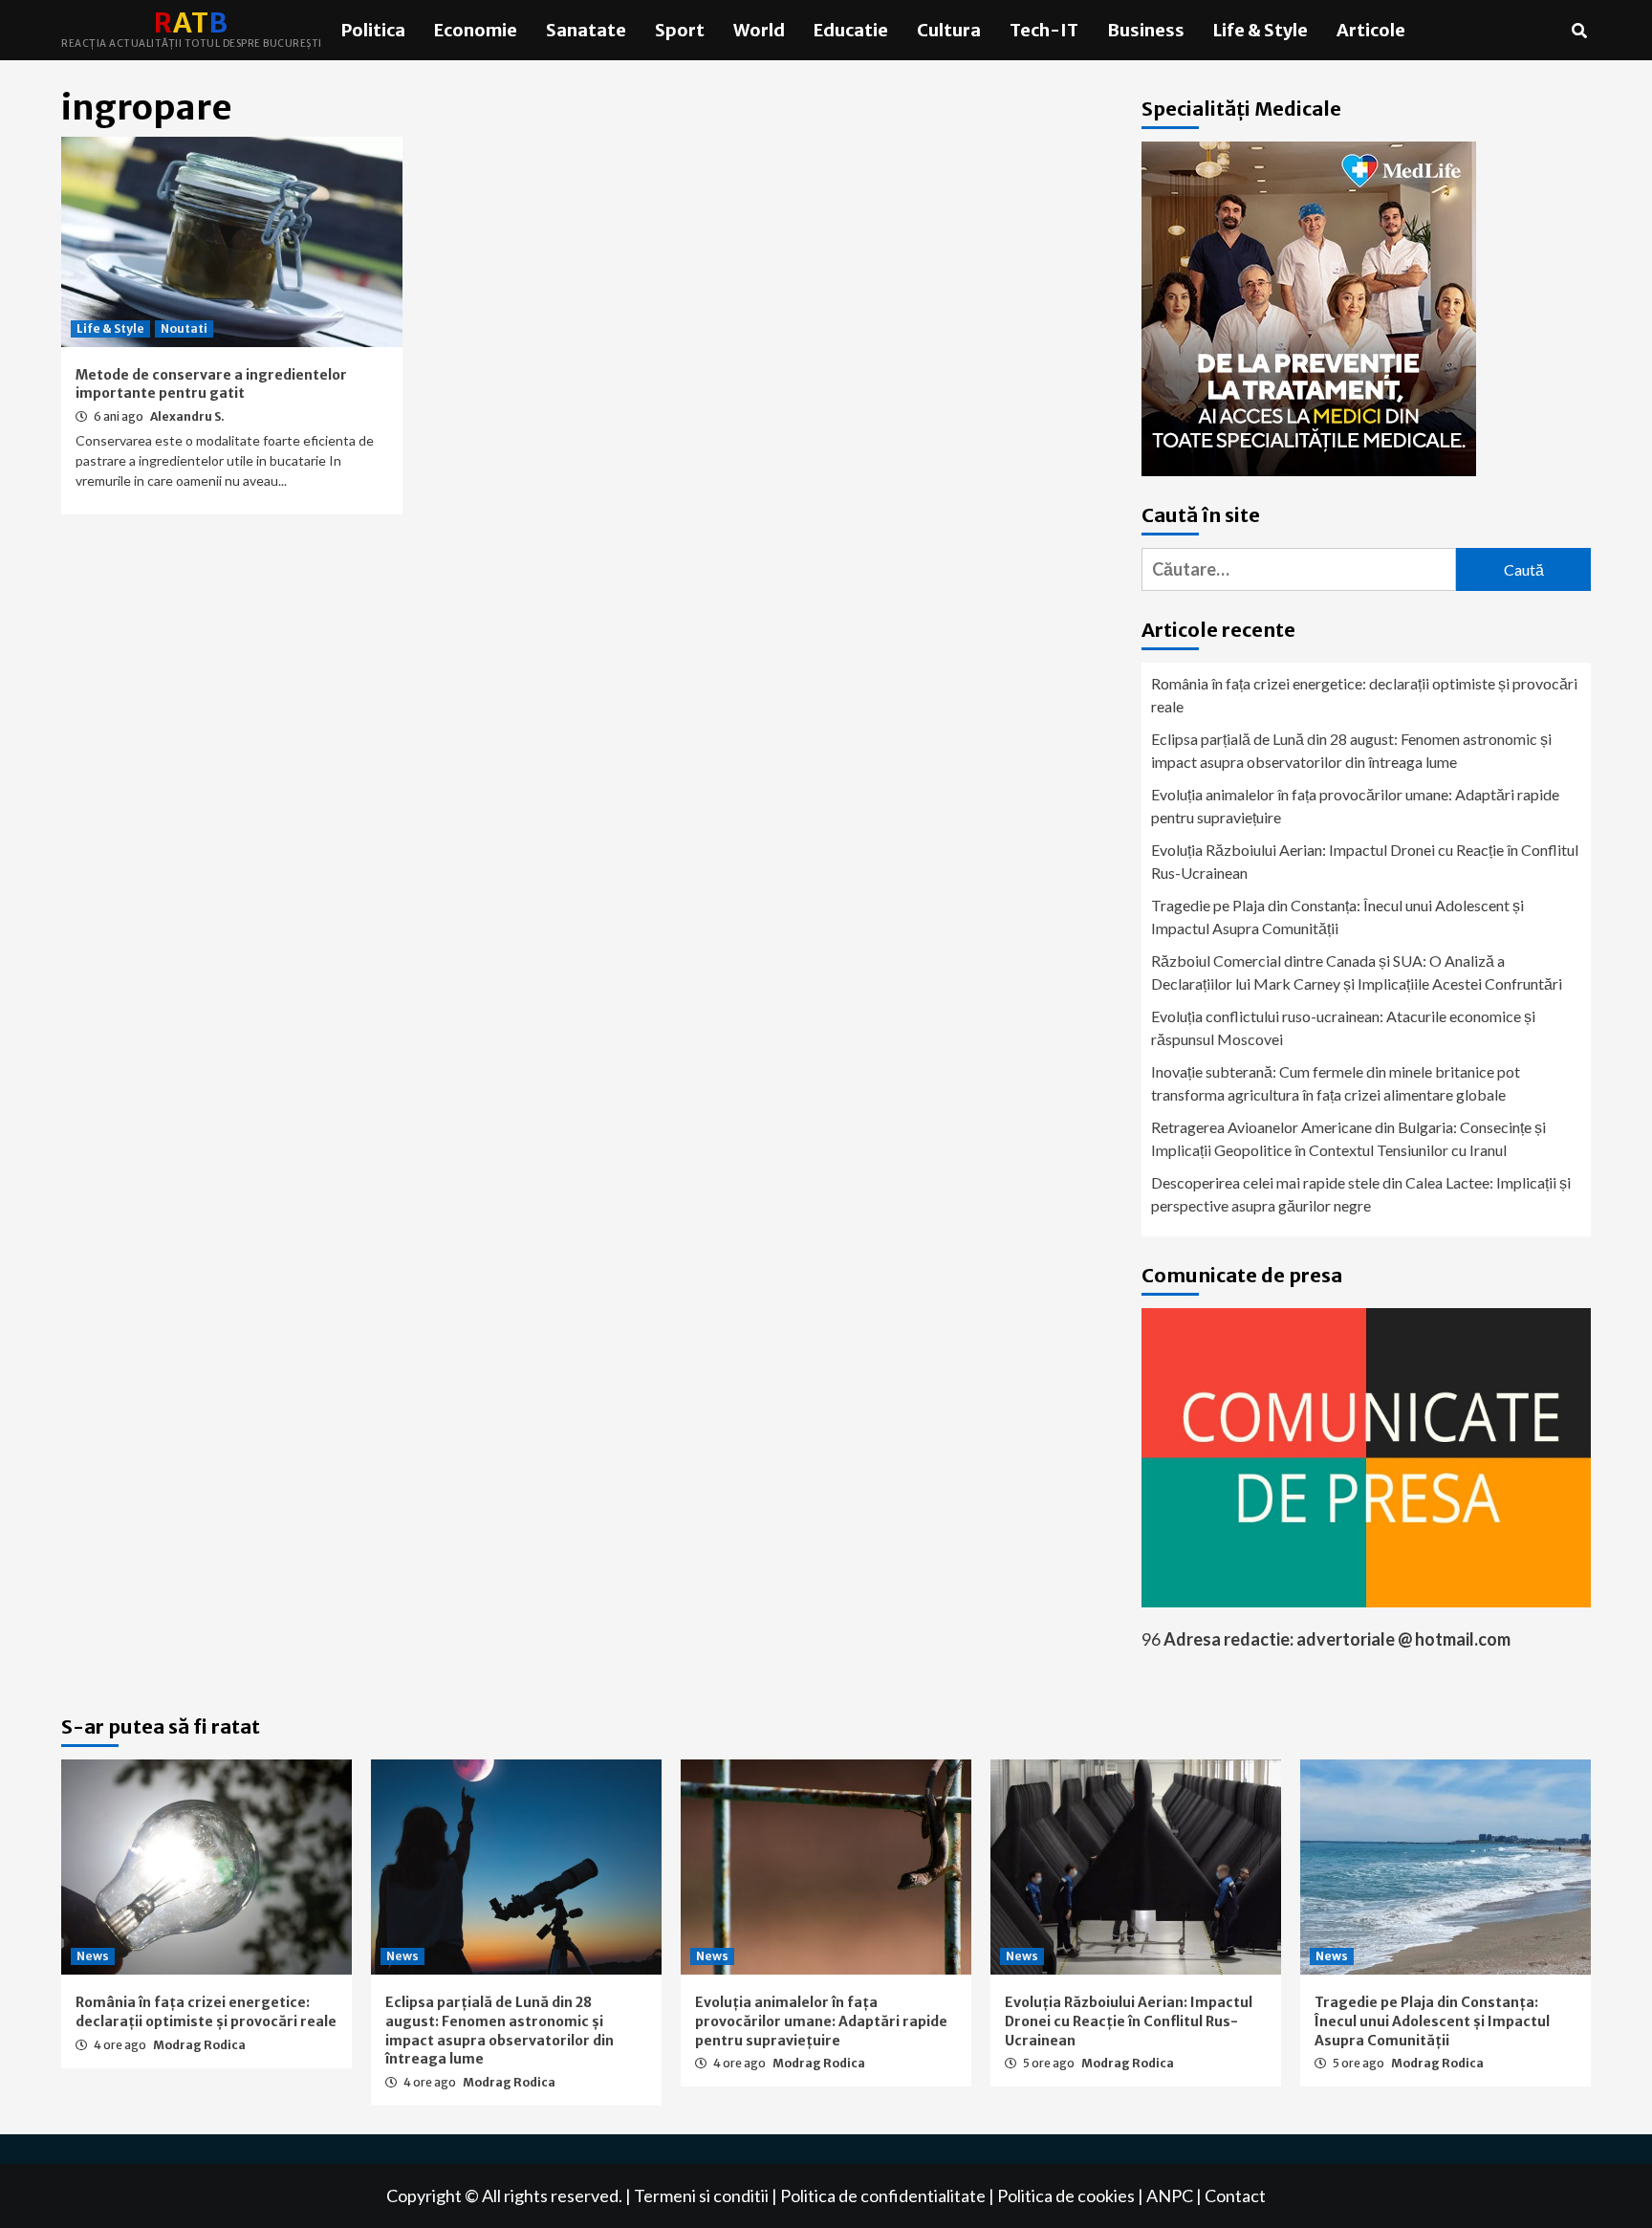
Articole (1371, 30)
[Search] (1579, 31)
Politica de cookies (1066, 2195)
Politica (373, 30)
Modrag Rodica (199, 2045)
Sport (680, 30)
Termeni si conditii (701, 2195)
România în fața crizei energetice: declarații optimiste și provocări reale (1364, 695)
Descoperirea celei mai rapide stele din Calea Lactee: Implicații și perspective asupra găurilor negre (1361, 1194)
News (93, 1956)
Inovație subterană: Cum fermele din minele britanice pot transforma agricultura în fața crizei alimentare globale (1336, 1083)
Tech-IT (1044, 30)
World (759, 30)
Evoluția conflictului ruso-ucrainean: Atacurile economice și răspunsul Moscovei (1343, 1027)
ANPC (1170, 2195)
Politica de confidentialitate (883, 2195)
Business (1146, 30)
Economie (476, 30)
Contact (1235, 2195)
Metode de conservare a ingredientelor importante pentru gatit (211, 384)
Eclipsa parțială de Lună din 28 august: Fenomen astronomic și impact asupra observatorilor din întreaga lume (1351, 750)
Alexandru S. (187, 416)
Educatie (851, 30)
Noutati (184, 328)
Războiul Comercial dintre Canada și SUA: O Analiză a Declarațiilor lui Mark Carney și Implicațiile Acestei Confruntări (1357, 972)
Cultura (949, 30)
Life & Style (1261, 30)
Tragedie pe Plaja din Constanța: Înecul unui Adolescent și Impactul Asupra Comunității (1337, 917)
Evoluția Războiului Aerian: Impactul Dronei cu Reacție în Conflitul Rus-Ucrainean (1365, 861)
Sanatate (586, 30)
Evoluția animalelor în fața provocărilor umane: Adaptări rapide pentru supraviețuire (1355, 806)
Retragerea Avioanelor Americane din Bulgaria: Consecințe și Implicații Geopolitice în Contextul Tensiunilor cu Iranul (1348, 1138)
